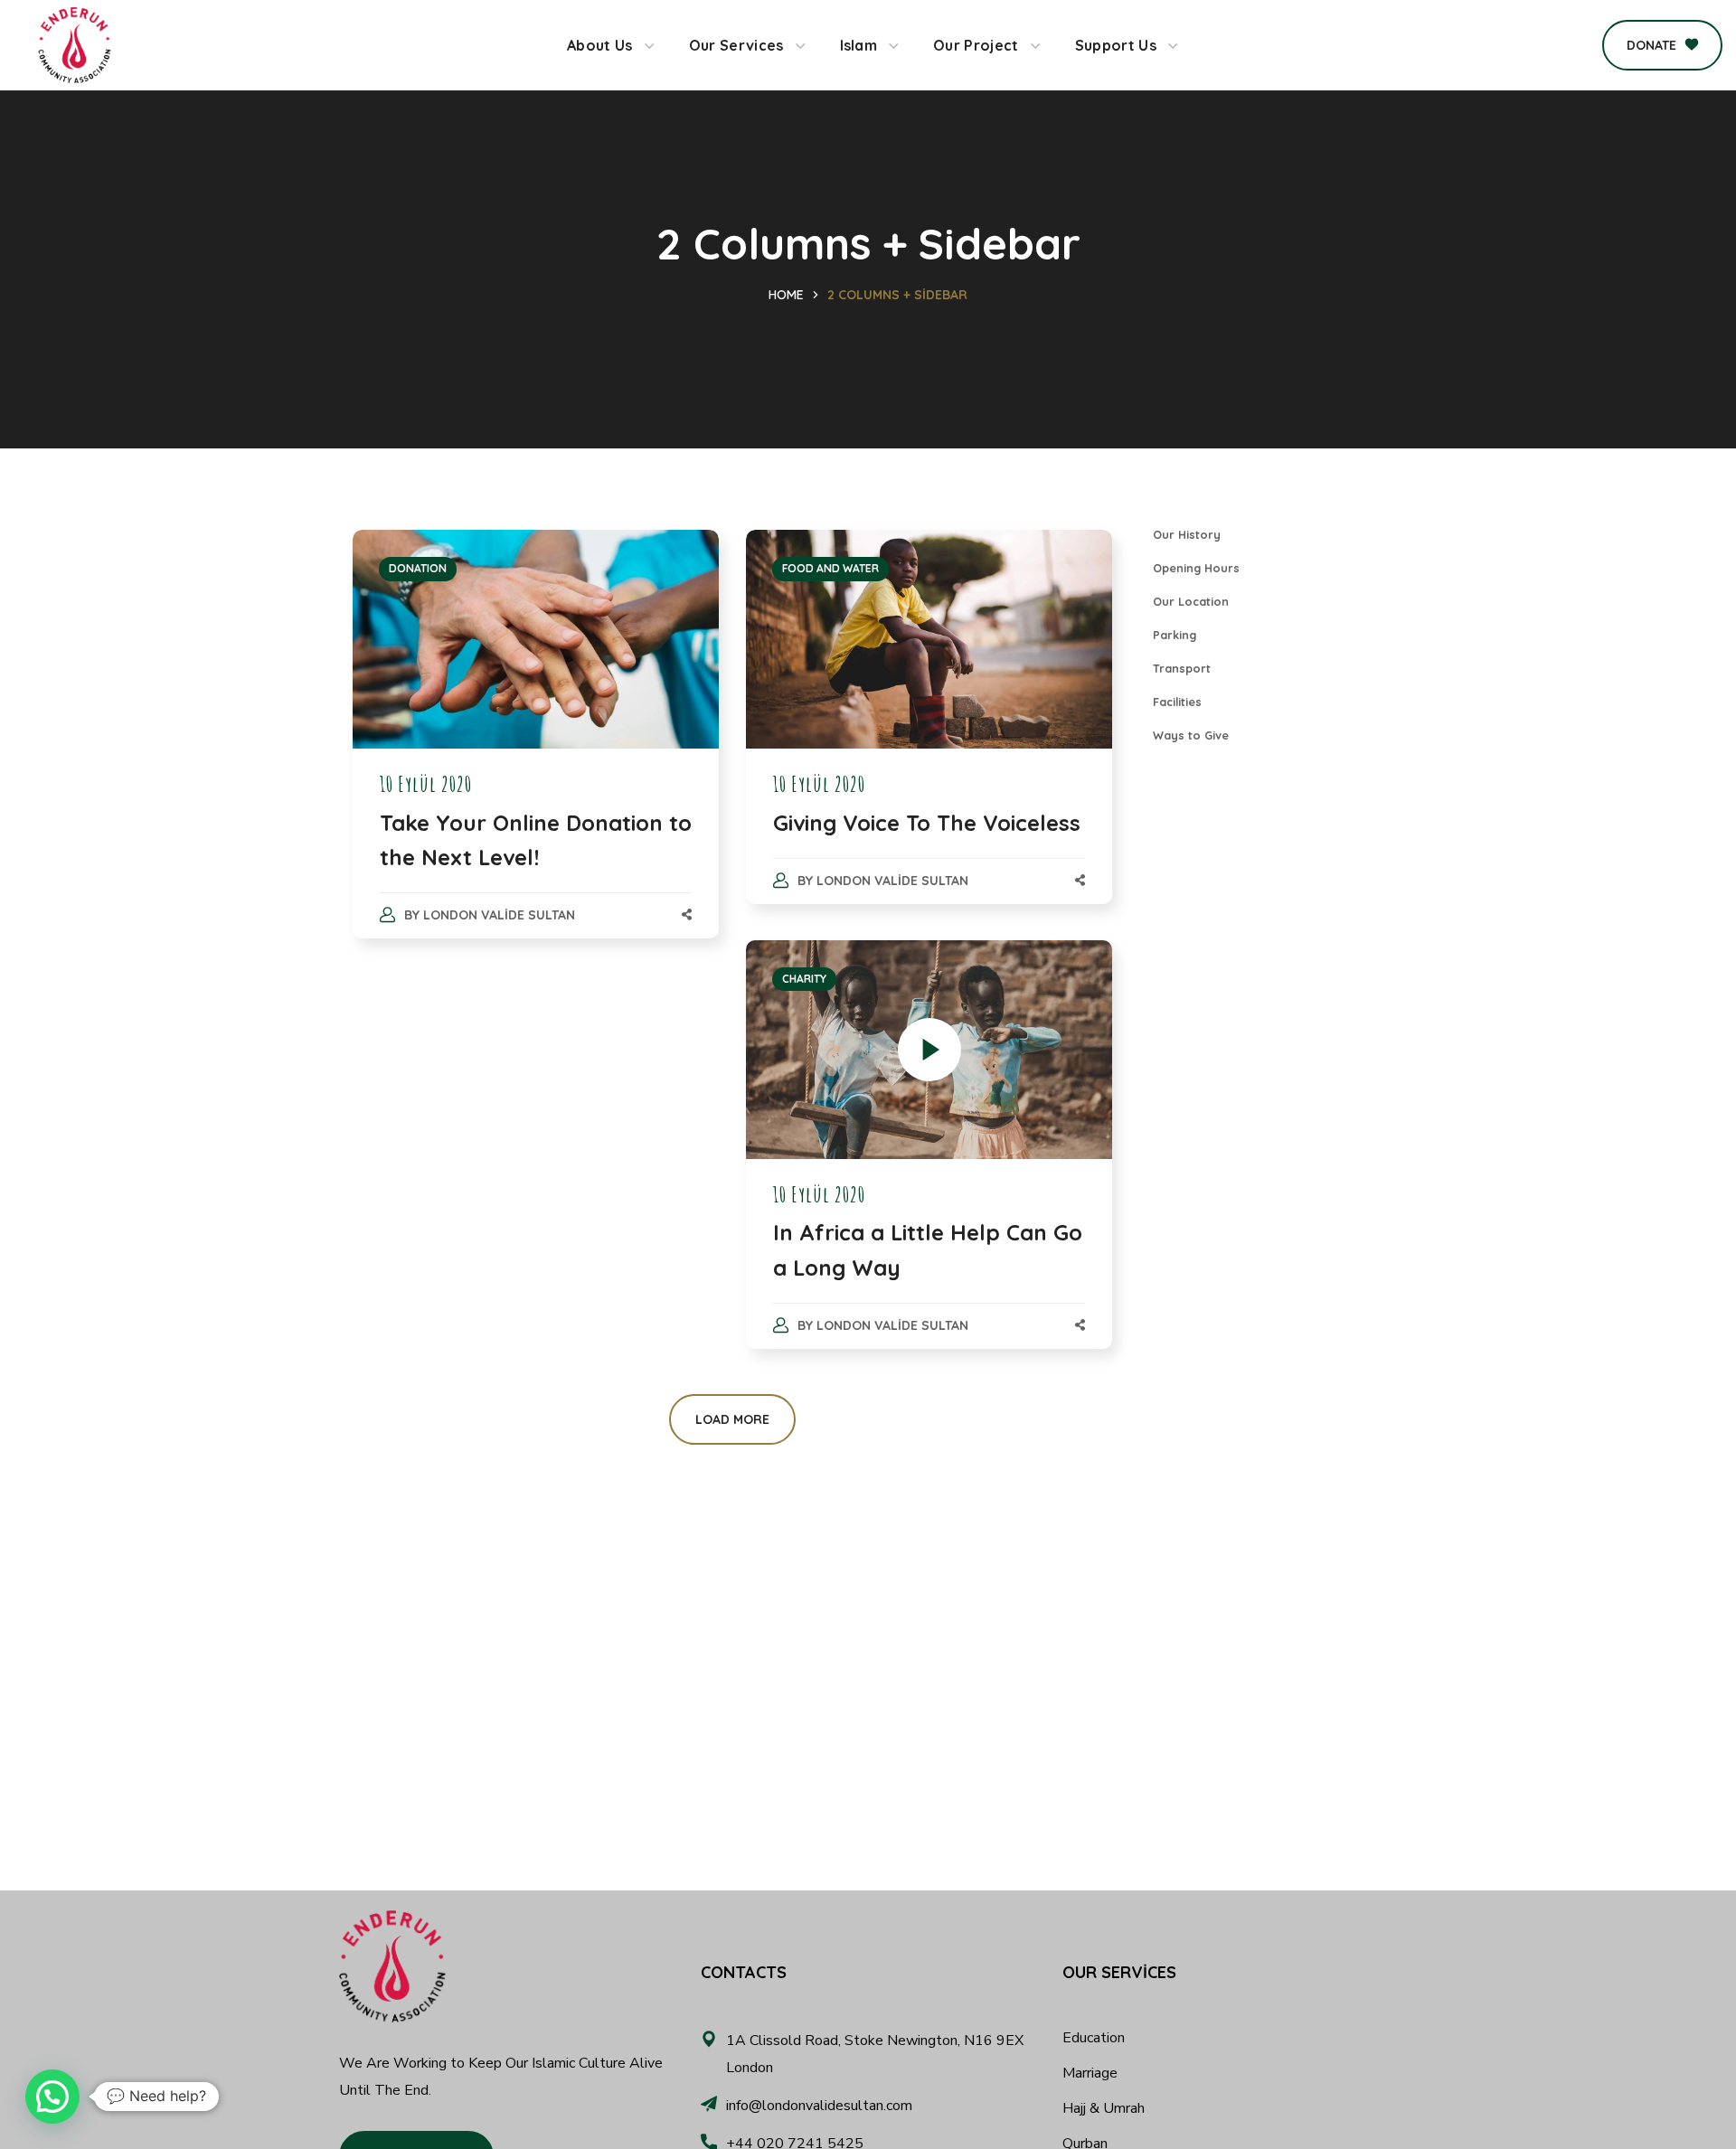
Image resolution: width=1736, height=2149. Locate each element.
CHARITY (804, 979)
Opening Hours (1196, 568)
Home (786, 295)
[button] (1662, 45)
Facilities (1177, 702)
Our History (1187, 534)
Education (1094, 2038)
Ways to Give (1191, 735)
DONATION (418, 568)
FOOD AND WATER (830, 568)
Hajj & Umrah (1104, 2108)
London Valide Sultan (499, 915)
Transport (1182, 668)
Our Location (1191, 601)
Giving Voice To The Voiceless (927, 823)
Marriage (1090, 2073)
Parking (1175, 635)
